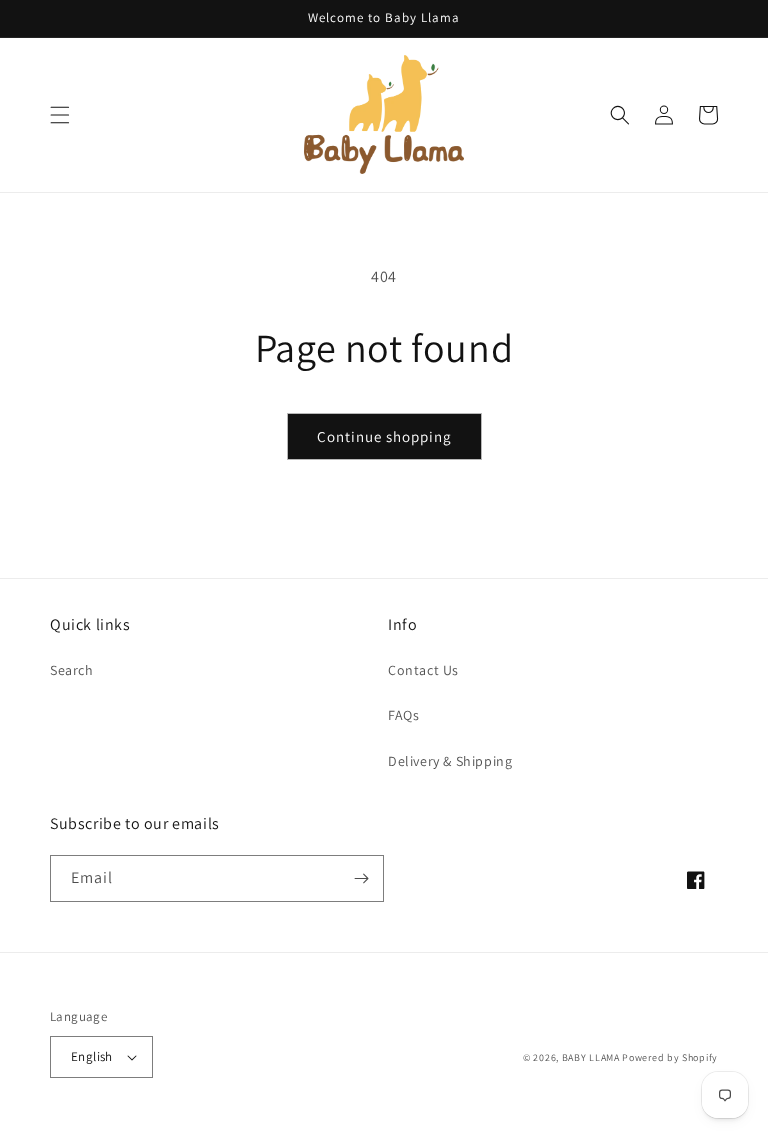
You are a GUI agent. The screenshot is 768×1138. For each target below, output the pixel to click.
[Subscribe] (361, 878)
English (92, 1056)
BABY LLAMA (592, 1057)
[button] (60, 115)
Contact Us (423, 670)
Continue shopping (384, 436)
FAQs (403, 715)
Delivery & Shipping (450, 761)
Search (72, 670)
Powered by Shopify (670, 1057)
